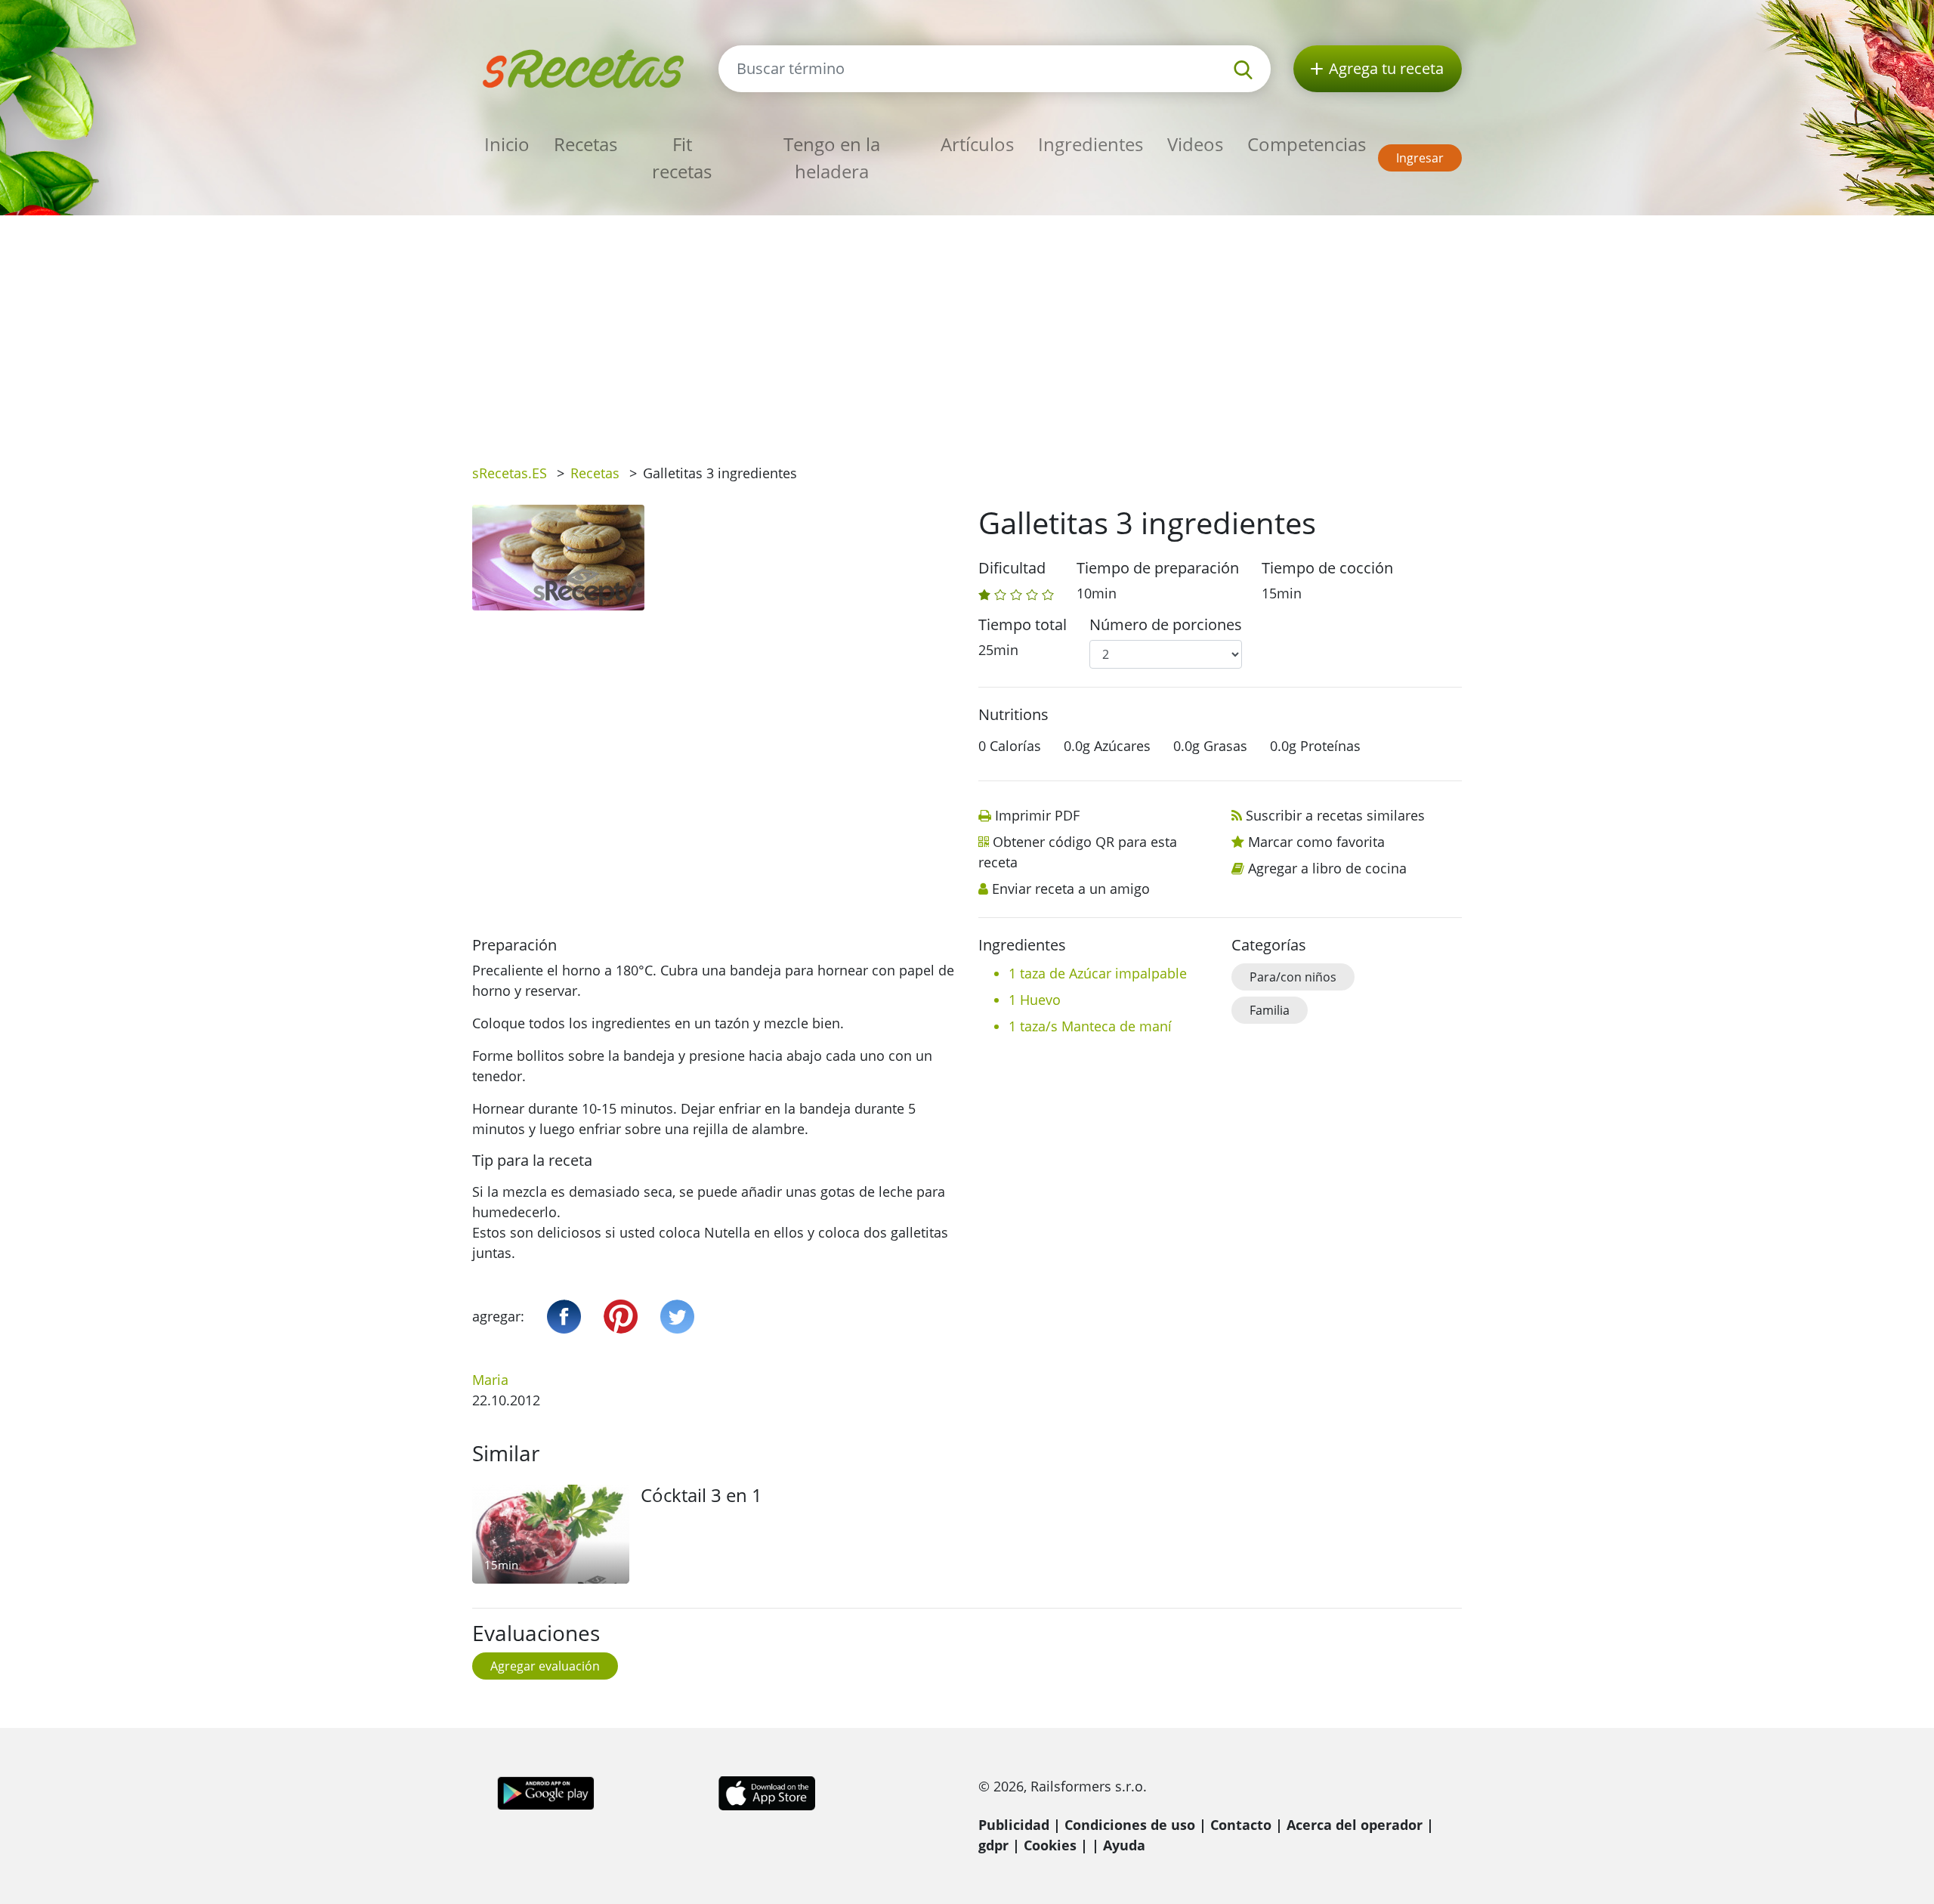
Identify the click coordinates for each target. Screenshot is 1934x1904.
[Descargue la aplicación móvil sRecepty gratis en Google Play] (546, 1791)
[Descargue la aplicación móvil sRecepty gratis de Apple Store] (766, 1791)
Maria (490, 1380)
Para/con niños (1293, 977)
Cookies (1050, 1845)
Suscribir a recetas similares (1335, 815)
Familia (1270, 1010)
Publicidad (1014, 1825)
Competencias (1307, 144)
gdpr (993, 1845)
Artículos (977, 144)
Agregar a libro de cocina (1327, 868)
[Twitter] (677, 1317)
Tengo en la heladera (832, 158)
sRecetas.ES (510, 473)
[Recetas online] (584, 67)
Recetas (585, 144)
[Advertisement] (967, 329)
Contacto (1241, 1825)
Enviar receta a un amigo (1071, 889)
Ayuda (1124, 1845)
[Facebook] (564, 1317)
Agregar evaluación (545, 1666)
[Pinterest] (621, 1317)
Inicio (507, 144)
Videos (1195, 144)
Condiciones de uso (1130, 1825)
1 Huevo (1035, 1000)
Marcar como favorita (1316, 842)
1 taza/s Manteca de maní (1090, 1026)
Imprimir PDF (1037, 815)
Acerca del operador (1355, 1825)
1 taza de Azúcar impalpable (1098, 973)
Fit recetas (682, 158)
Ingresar (1420, 158)
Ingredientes (1091, 144)
